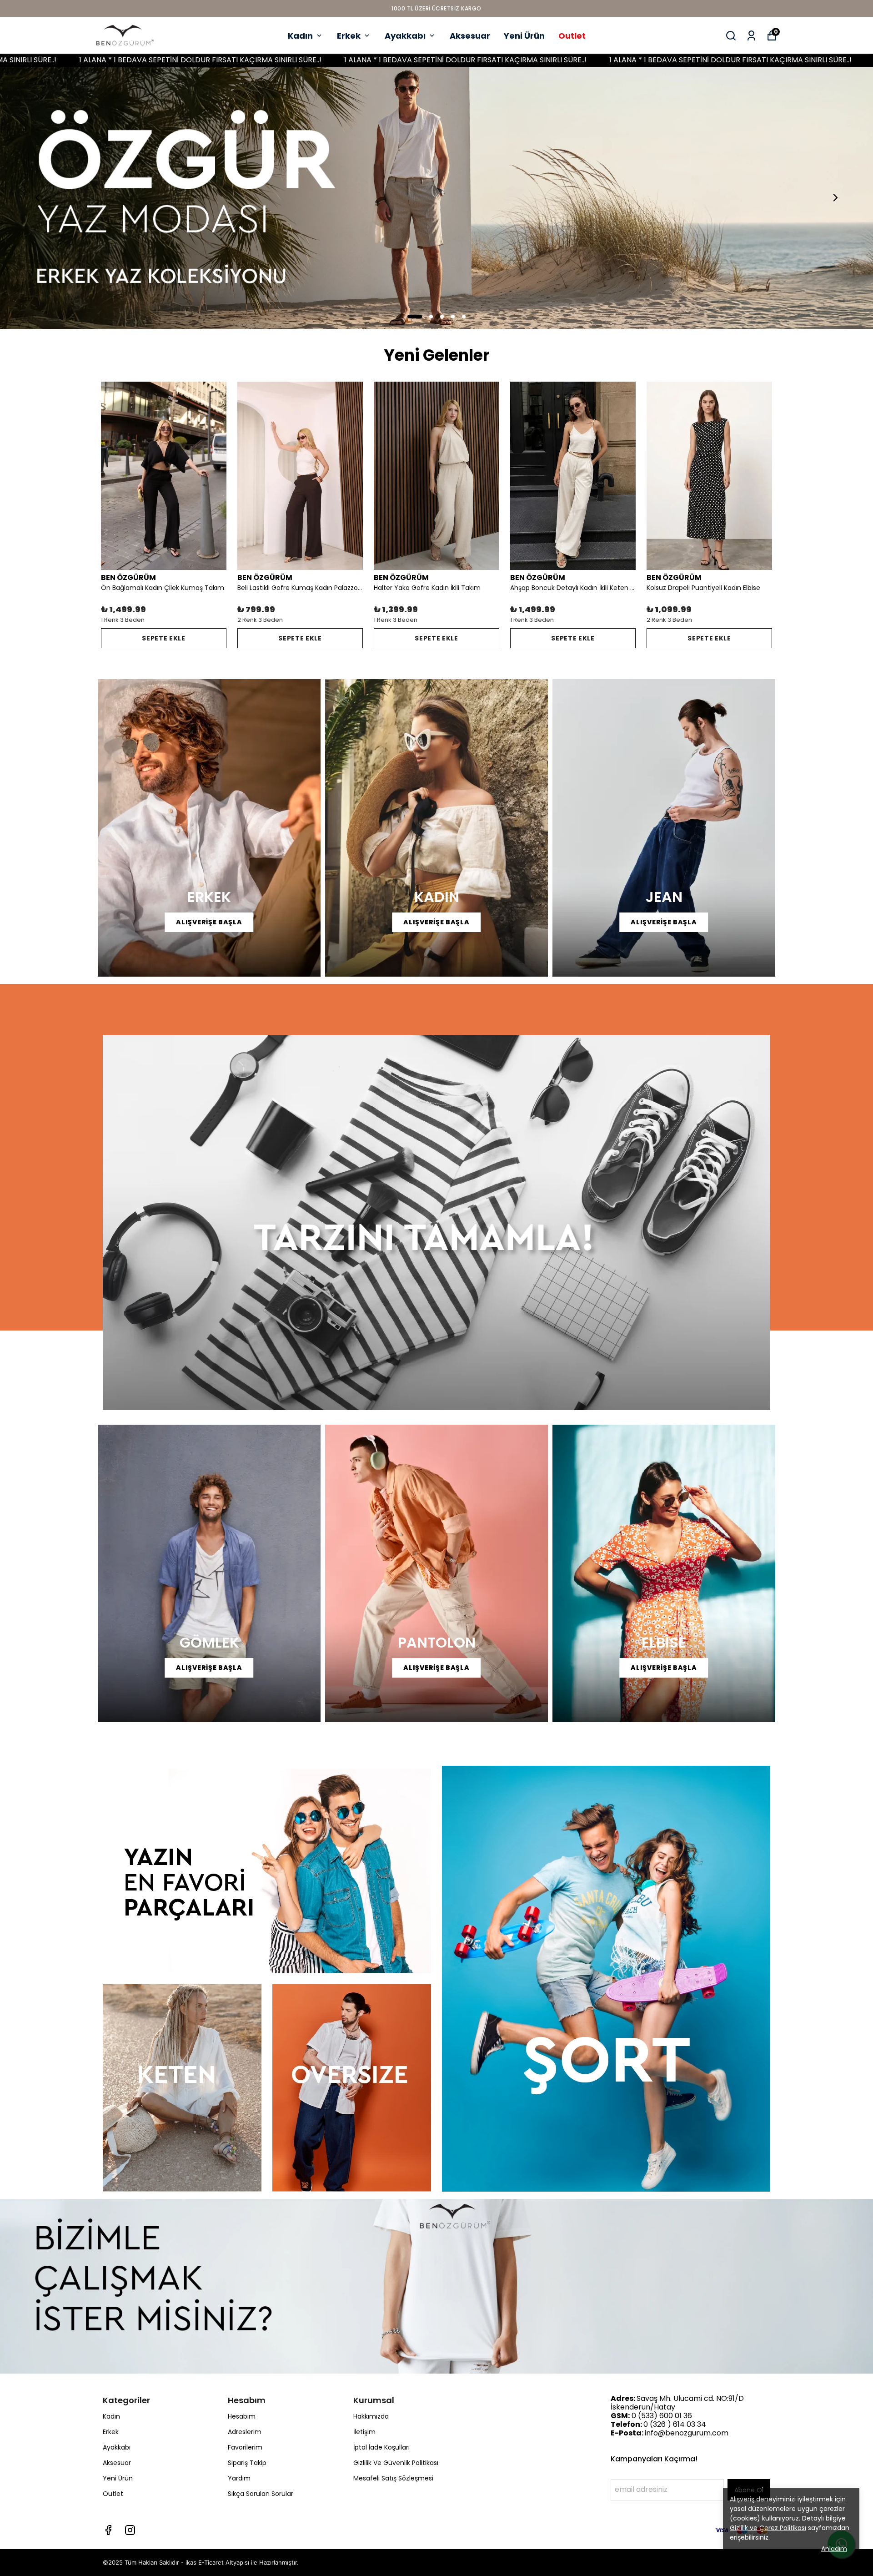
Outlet (572, 36)
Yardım (239, 2478)
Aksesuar (470, 36)
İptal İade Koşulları (381, 2447)
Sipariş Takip (247, 2463)
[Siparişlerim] (751, 36)
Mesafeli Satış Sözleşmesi (393, 2478)
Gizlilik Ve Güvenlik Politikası (396, 2463)
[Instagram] (130, 2530)
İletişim (364, 2432)
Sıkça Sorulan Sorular (261, 2494)
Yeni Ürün (524, 36)
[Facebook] (108, 2530)
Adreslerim (245, 2432)
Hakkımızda (371, 2416)
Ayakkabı (405, 36)
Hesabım (242, 2416)
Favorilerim (245, 2447)
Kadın (300, 36)
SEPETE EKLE (164, 638)
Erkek (349, 36)
